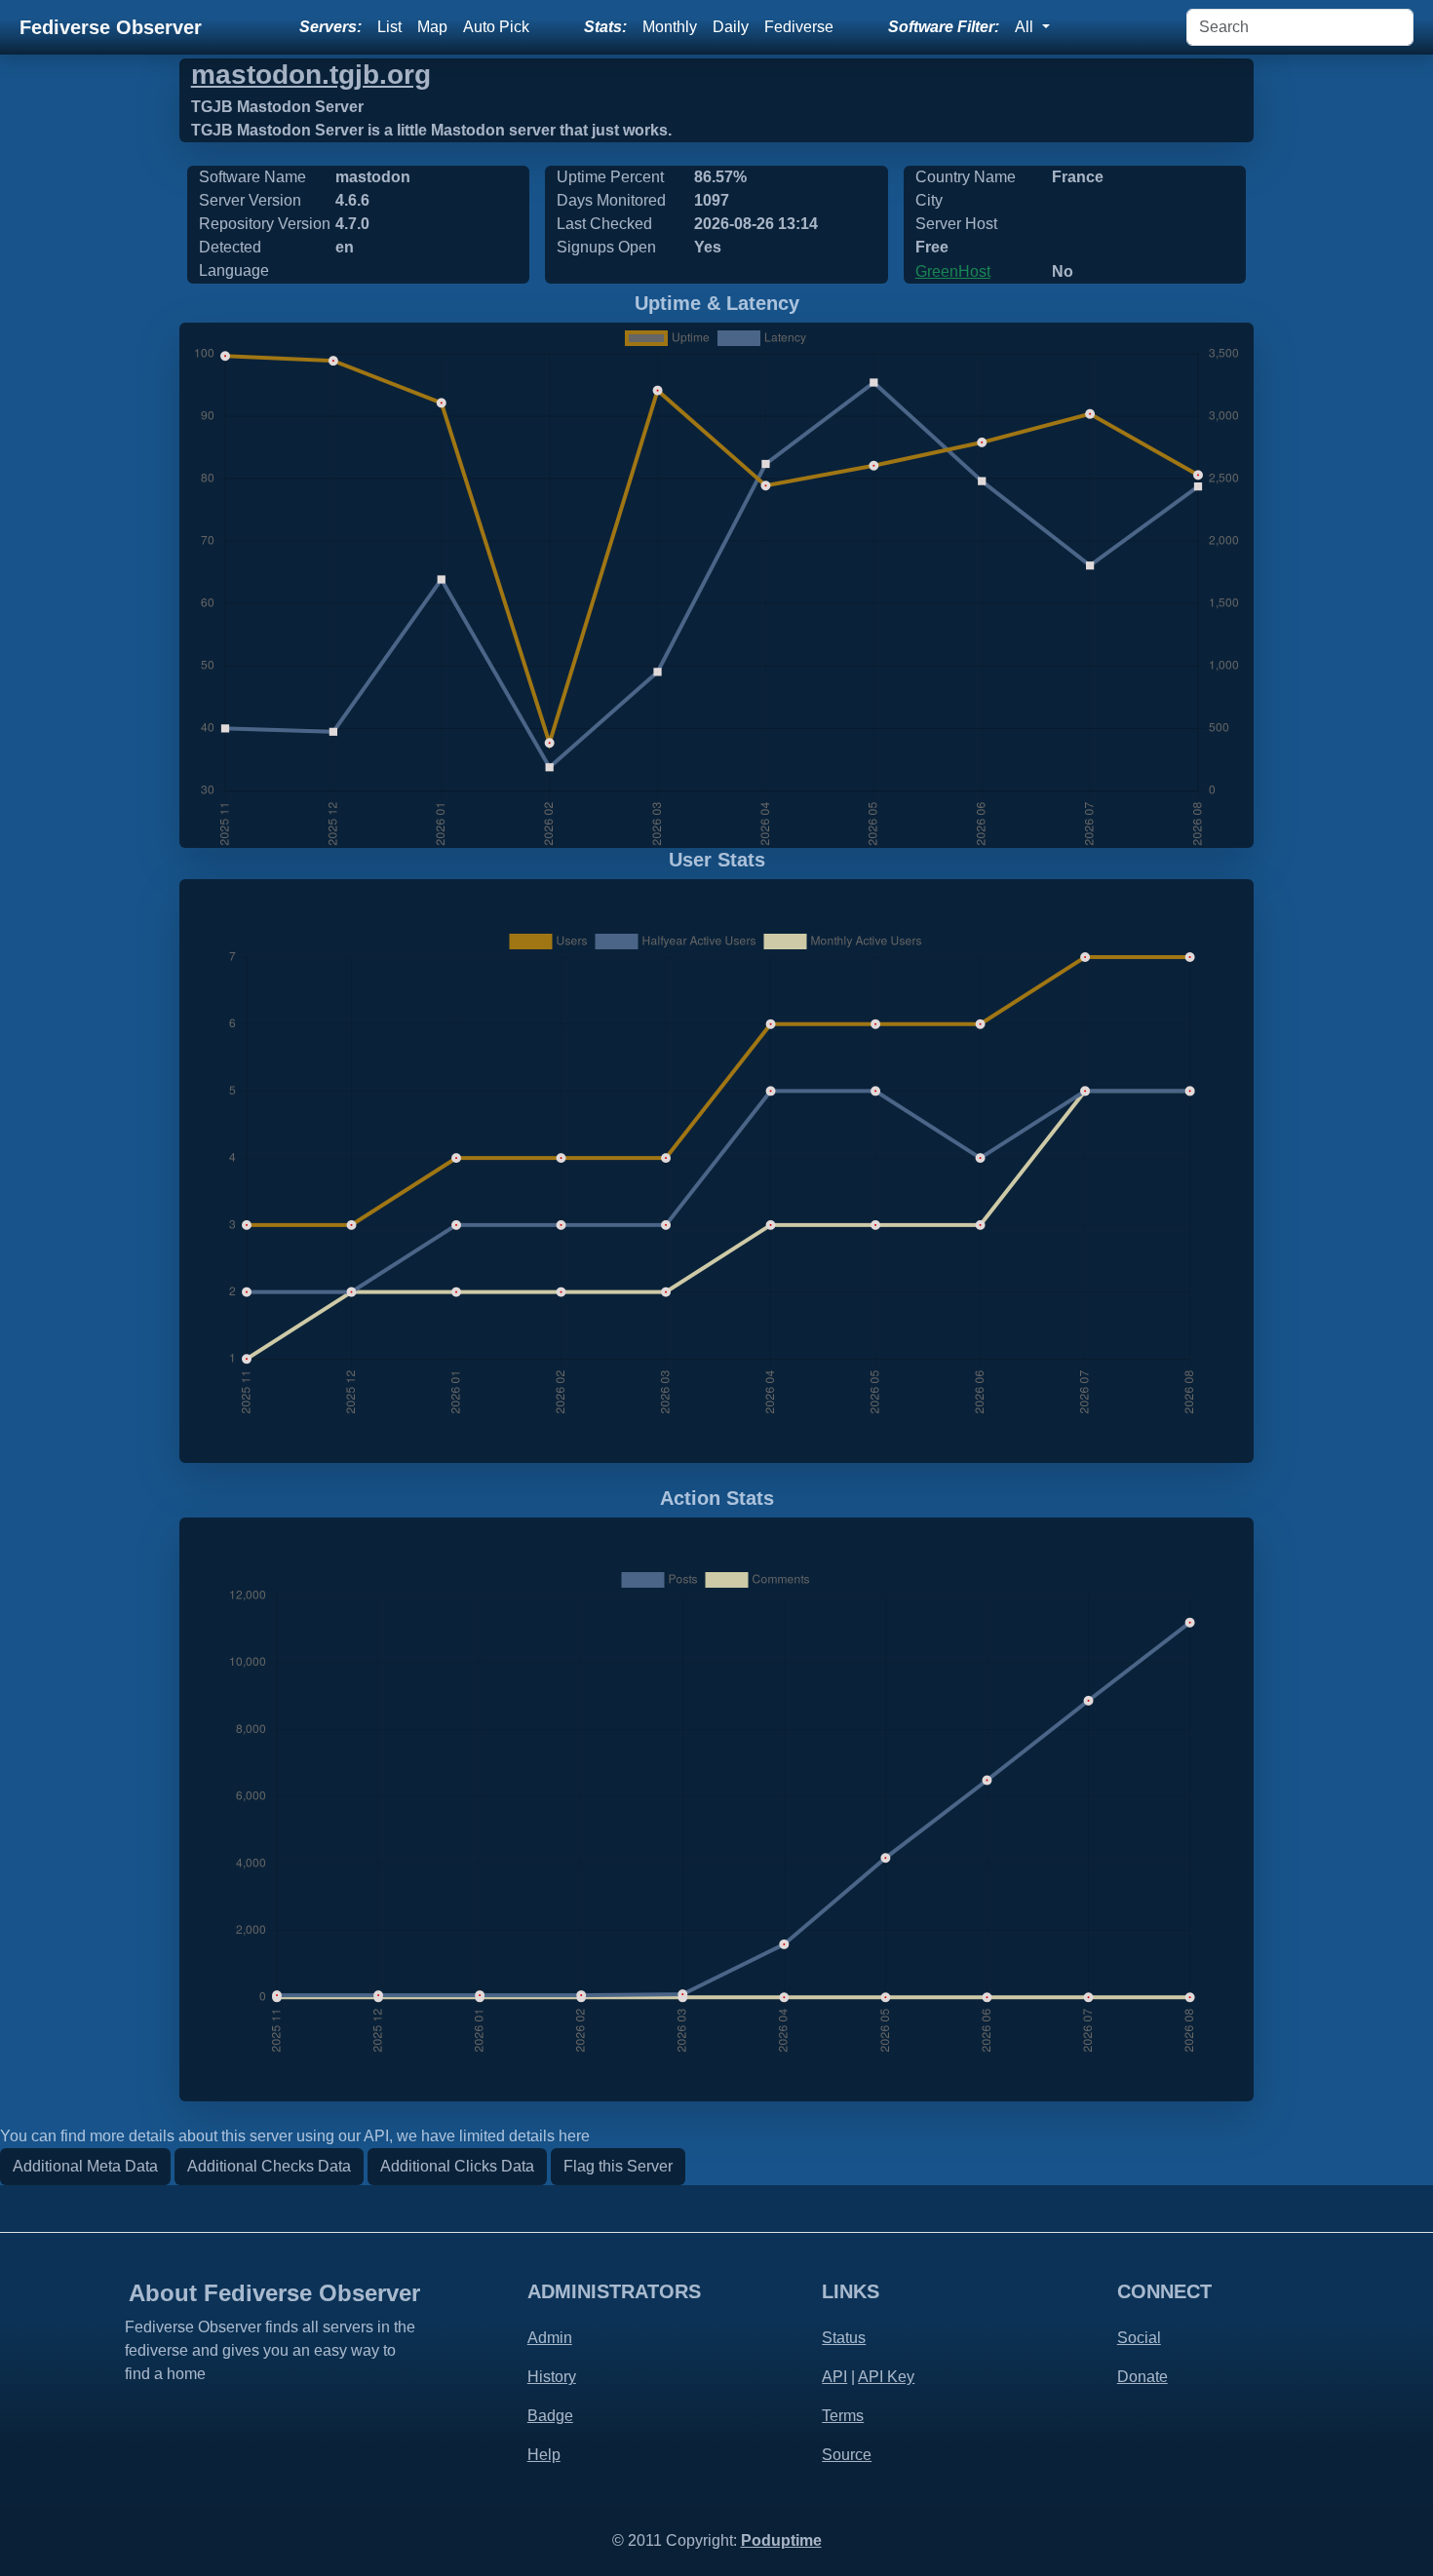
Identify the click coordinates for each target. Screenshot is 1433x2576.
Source (847, 2455)
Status (844, 2338)
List (389, 27)
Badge (550, 2416)
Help (544, 2455)
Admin (550, 2338)
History (552, 2377)
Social (1139, 2338)
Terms (843, 2416)
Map (432, 27)
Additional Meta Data (85, 2166)
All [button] (1026, 27)
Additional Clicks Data (457, 2166)
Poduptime (781, 2540)
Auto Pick (496, 27)
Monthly (670, 27)
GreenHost (953, 271)
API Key (886, 2377)
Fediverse (799, 27)
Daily (731, 27)
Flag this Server (618, 2166)
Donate (1143, 2377)
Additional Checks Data (269, 2166)
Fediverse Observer (111, 27)
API (834, 2377)
